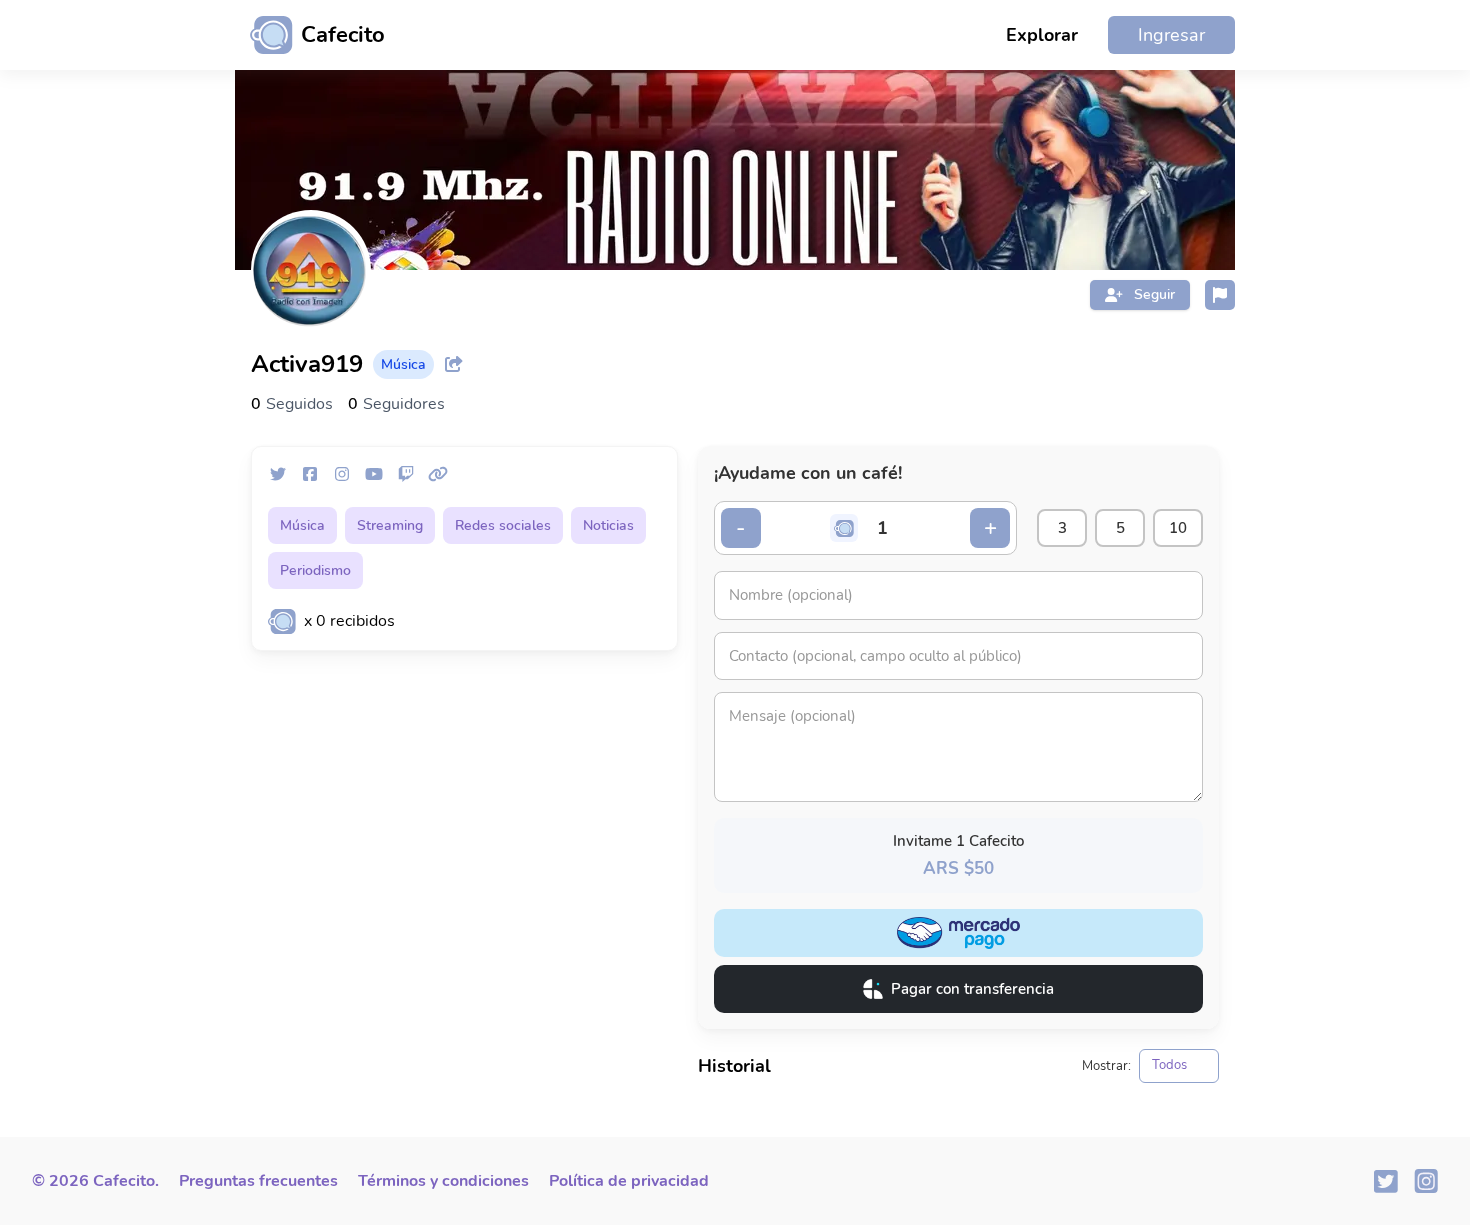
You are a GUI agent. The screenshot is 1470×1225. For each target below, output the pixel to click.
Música (302, 525)
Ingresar (1171, 35)
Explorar (1042, 35)
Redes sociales (503, 525)
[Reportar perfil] (1220, 295)
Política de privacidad (629, 1181)
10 (1178, 528)
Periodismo (315, 570)
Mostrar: (1106, 1066)
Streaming (390, 525)
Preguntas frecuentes (258, 1181)
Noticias (608, 525)
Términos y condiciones (443, 1181)
